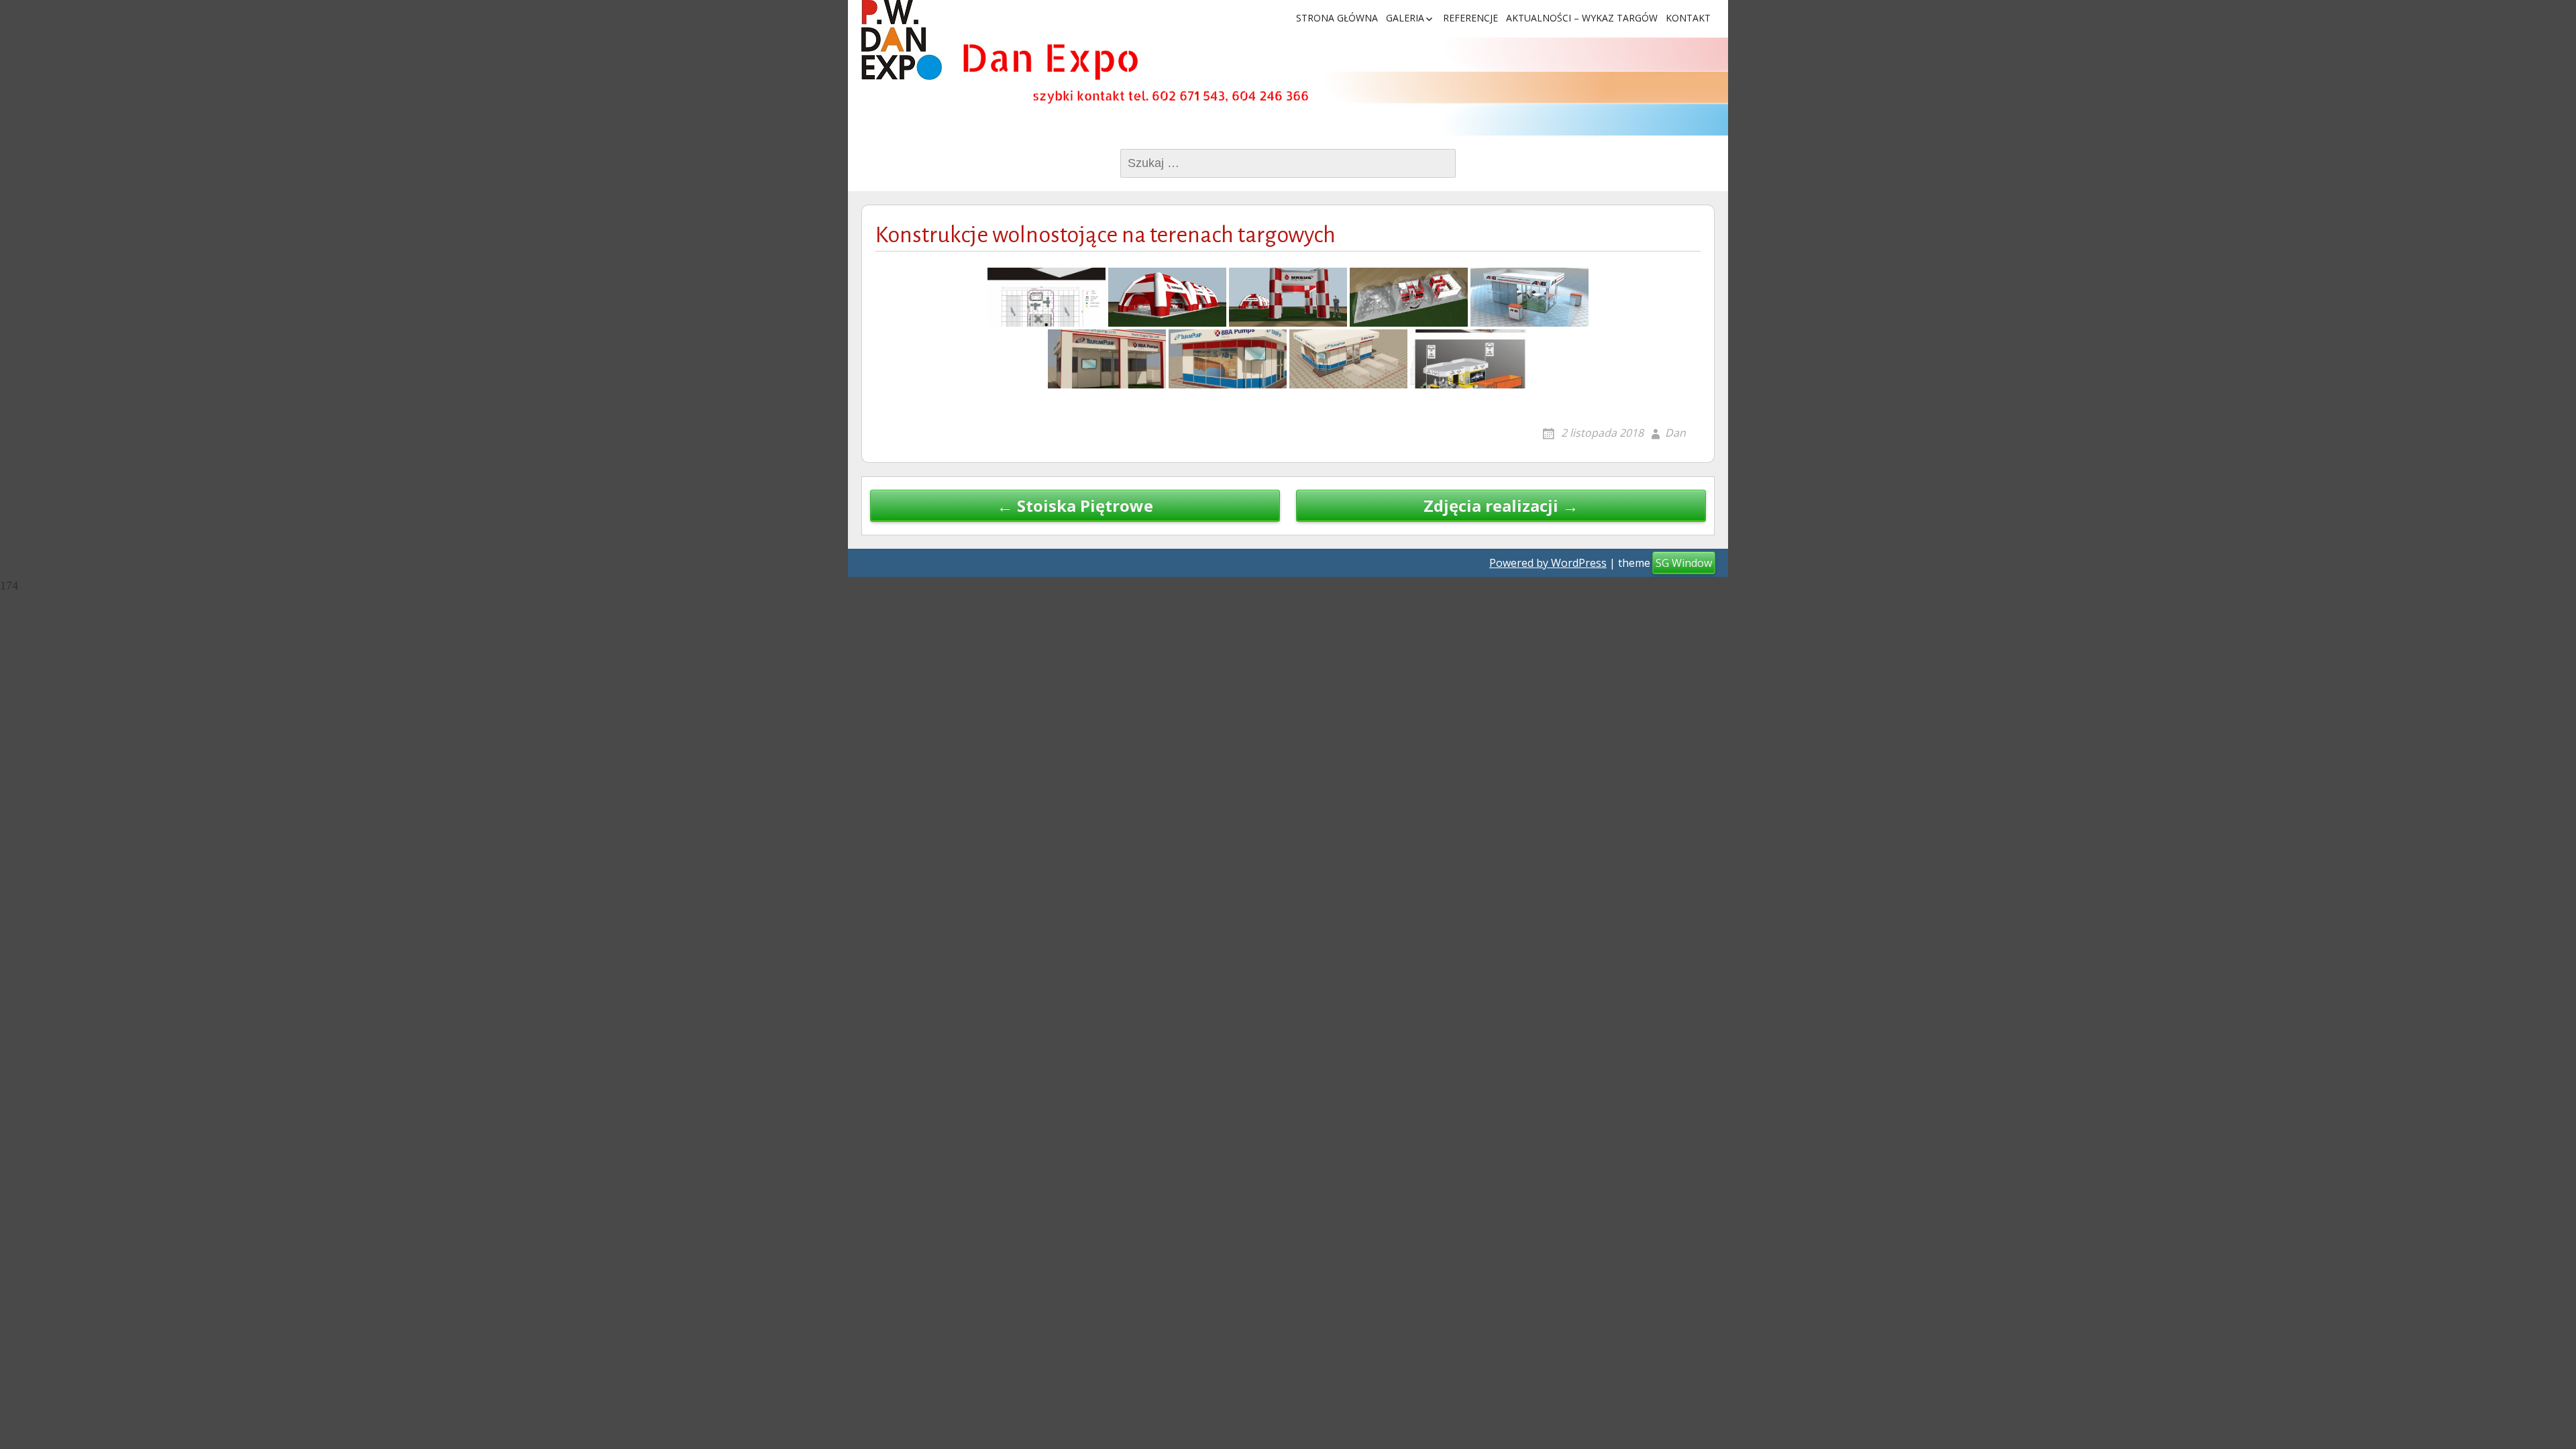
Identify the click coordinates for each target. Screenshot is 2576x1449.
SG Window (1684, 563)
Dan (1675, 433)
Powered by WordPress (1548, 563)
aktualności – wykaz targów (1582, 18)
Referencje (1470, 18)
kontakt (1688, 18)
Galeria (1405, 18)
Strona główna (1337, 18)
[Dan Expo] (902, 40)
